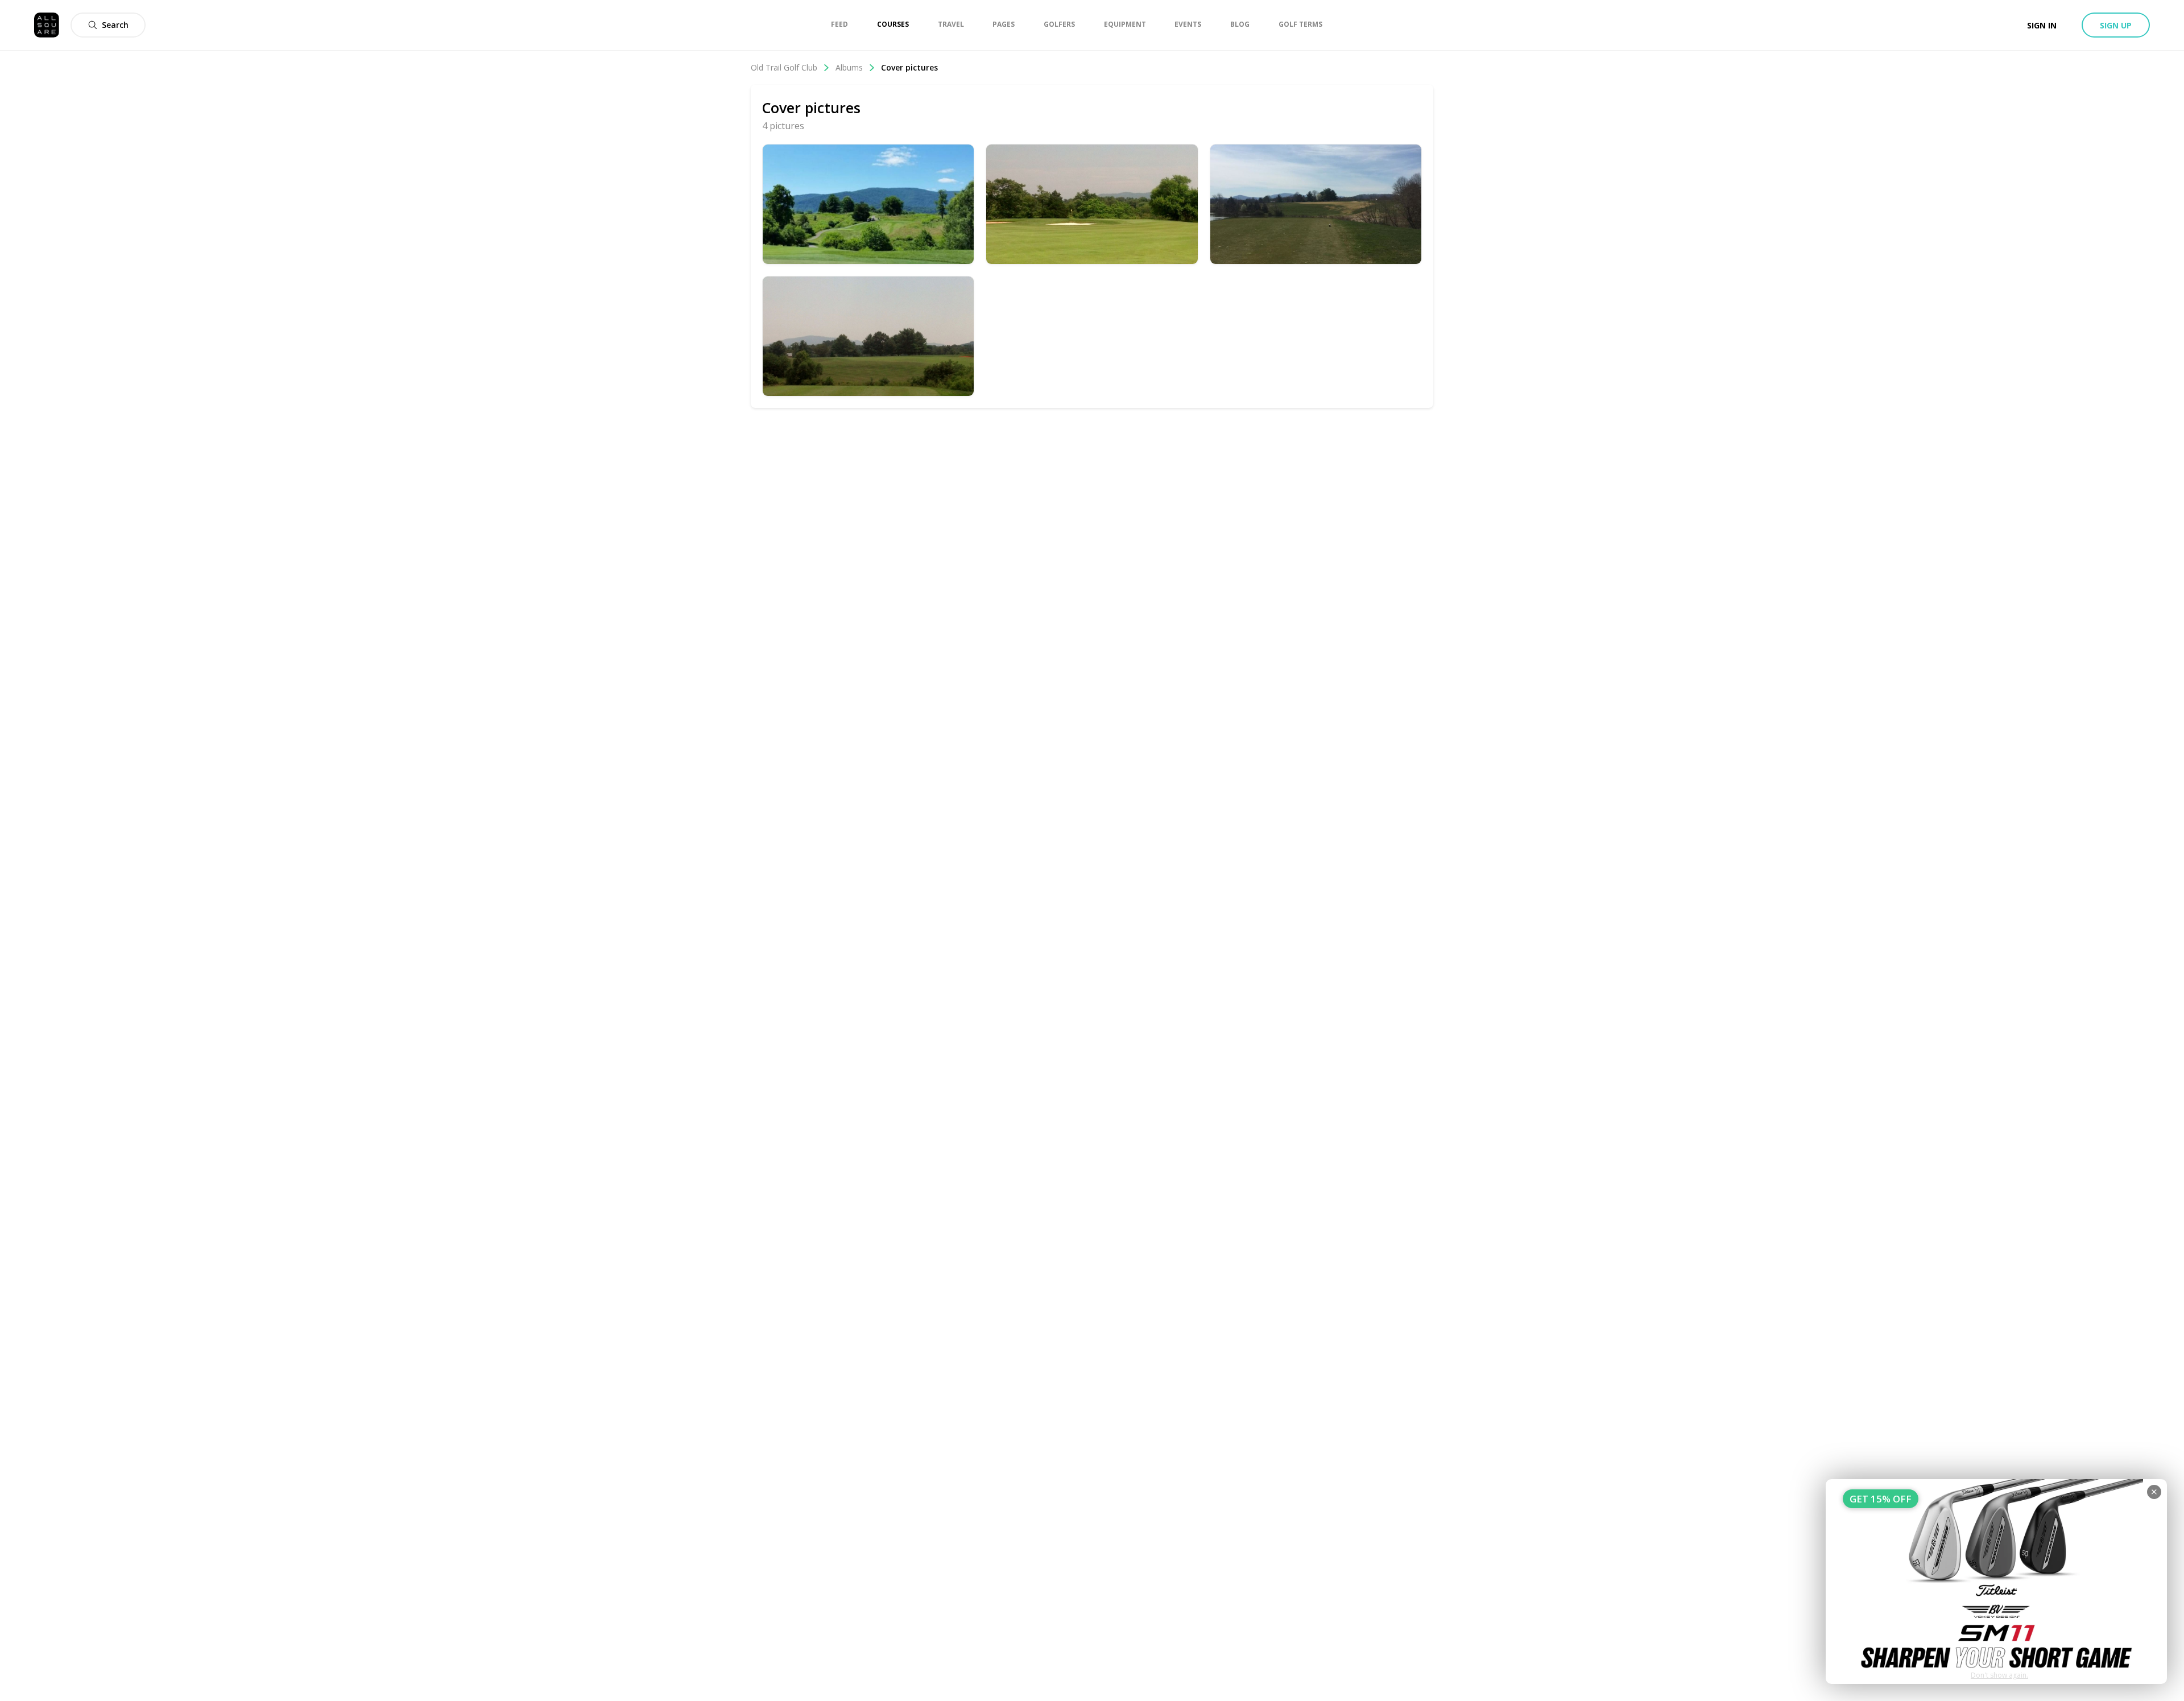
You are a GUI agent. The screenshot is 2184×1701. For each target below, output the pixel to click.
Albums (849, 67)
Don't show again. (1999, 1675)
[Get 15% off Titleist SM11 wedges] (1996, 1582)
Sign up (2116, 25)
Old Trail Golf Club (784, 67)
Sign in (2042, 25)
